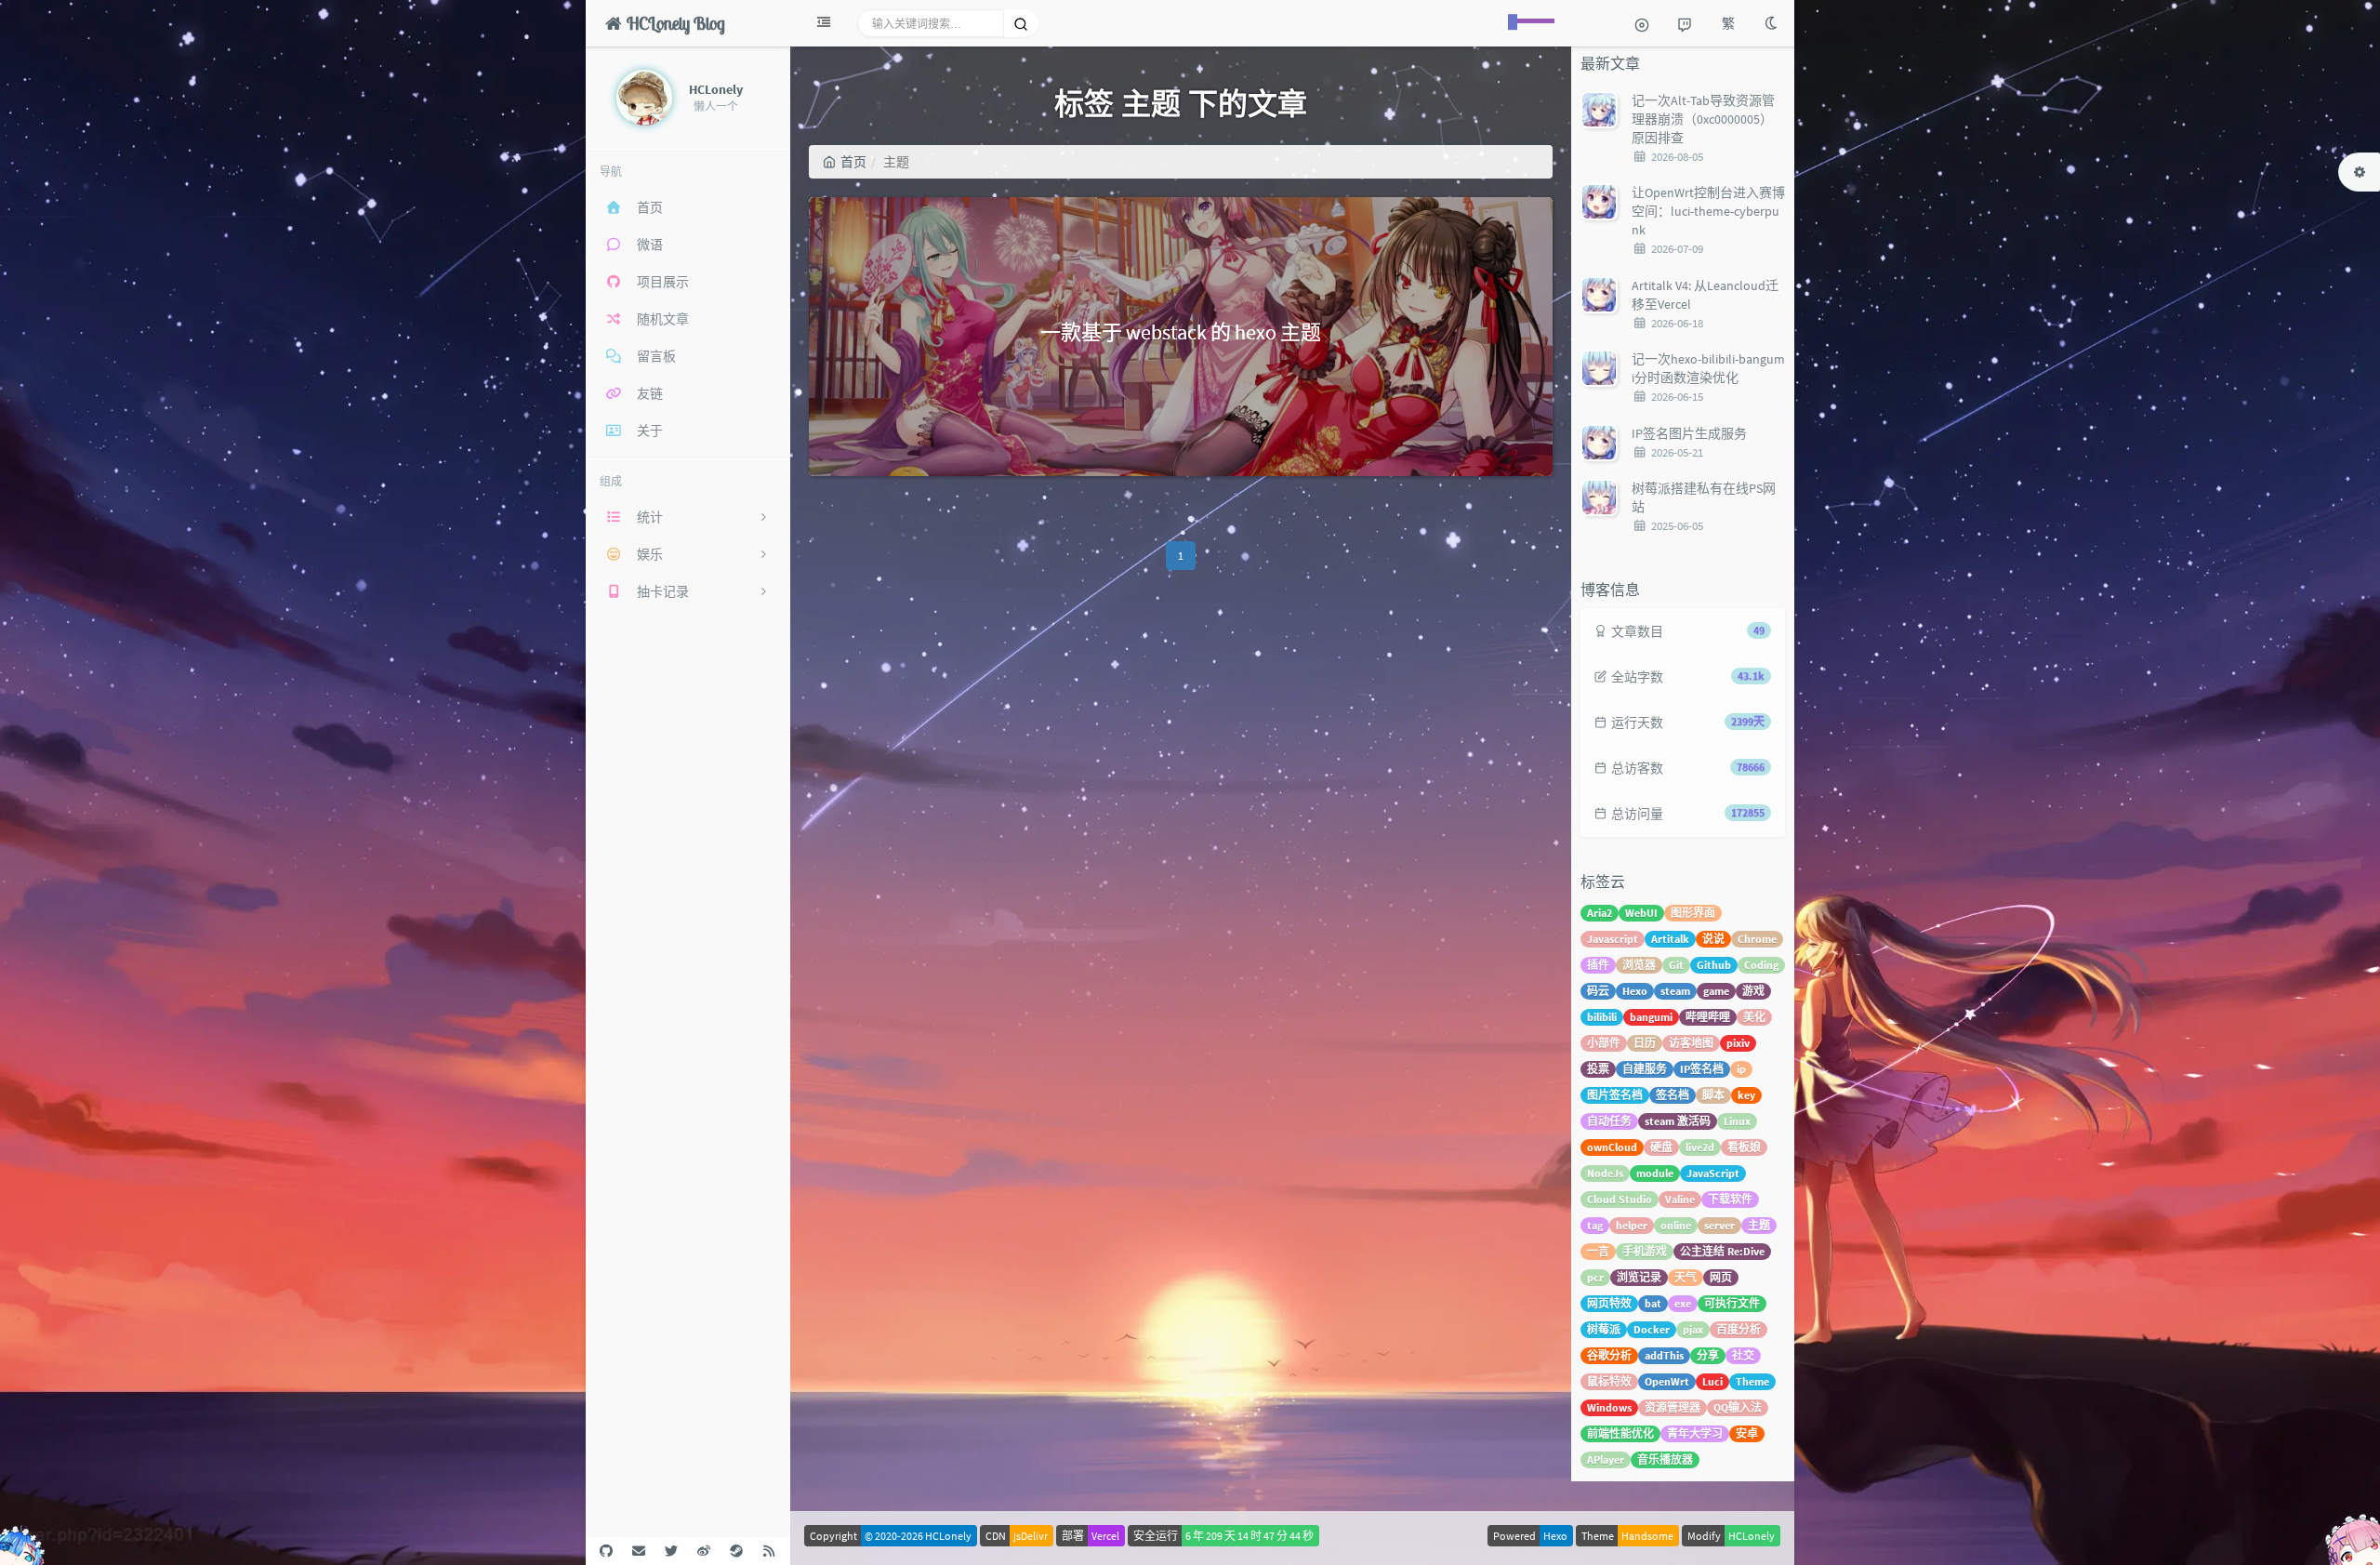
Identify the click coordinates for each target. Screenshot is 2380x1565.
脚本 (1713, 1095)
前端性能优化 (1620, 1433)
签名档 (1673, 1095)
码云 (1598, 991)
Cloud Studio (1620, 1199)
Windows (1609, 1407)
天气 (1686, 1277)
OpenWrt (1667, 1381)
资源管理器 (1673, 1407)
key (1746, 1095)
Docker (1652, 1329)
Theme (1752, 1381)
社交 (1743, 1355)
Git (1676, 965)
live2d (1700, 1147)
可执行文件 (1732, 1303)
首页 (853, 162)
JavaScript (1713, 1173)
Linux (1737, 1121)
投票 (1598, 1069)
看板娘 (1744, 1147)
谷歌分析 (1609, 1355)
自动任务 (1609, 1121)
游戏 (1753, 991)
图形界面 (1693, 913)
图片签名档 (1615, 1095)
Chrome (1757, 939)
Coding (1761, 965)
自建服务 (1645, 1069)
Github (1714, 965)
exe (1683, 1303)
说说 (1713, 939)
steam (1675, 991)
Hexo (1635, 991)
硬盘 (1661, 1147)
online (1676, 1225)
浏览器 (1639, 965)
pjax (1693, 1329)
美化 (1754, 1017)
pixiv (1738, 1043)
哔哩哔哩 (1708, 1017)
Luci (1712, 1381)
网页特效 (1609, 1303)
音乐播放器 (1665, 1459)
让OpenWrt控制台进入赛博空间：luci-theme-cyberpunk (1708, 211)
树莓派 (1604, 1329)
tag (1595, 1225)
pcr (1595, 1277)
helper (1632, 1225)
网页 (1721, 1277)
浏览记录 (1639, 1277)
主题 (1759, 1225)
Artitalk (1670, 939)
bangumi (1651, 1017)
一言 (1598, 1251)
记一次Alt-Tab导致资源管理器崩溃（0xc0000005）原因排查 (1703, 119)
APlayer (1606, 1459)
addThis (1664, 1355)
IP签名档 (1702, 1069)
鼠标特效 (1609, 1381)
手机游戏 (1645, 1251)
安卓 (1747, 1433)
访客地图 (1691, 1043)
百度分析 (1739, 1329)
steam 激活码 (1678, 1121)
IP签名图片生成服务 (1689, 433)
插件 (1598, 965)
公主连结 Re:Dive (1722, 1251)
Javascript (1613, 939)
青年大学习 (1695, 1433)
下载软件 (1730, 1199)
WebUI (1641, 913)
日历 (1645, 1043)
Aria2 (1600, 913)
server (1719, 1225)
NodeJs (1605, 1173)
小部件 (1604, 1043)
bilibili (1602, 1017)
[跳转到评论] (1685, 23)
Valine (1680, 1199)
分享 (1708, 1355)
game (1716, 991)
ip (1741, 1069)
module (1655, 1173)
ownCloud (1612, 1147)
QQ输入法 (1738, 1407)
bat (1653, 1303)
